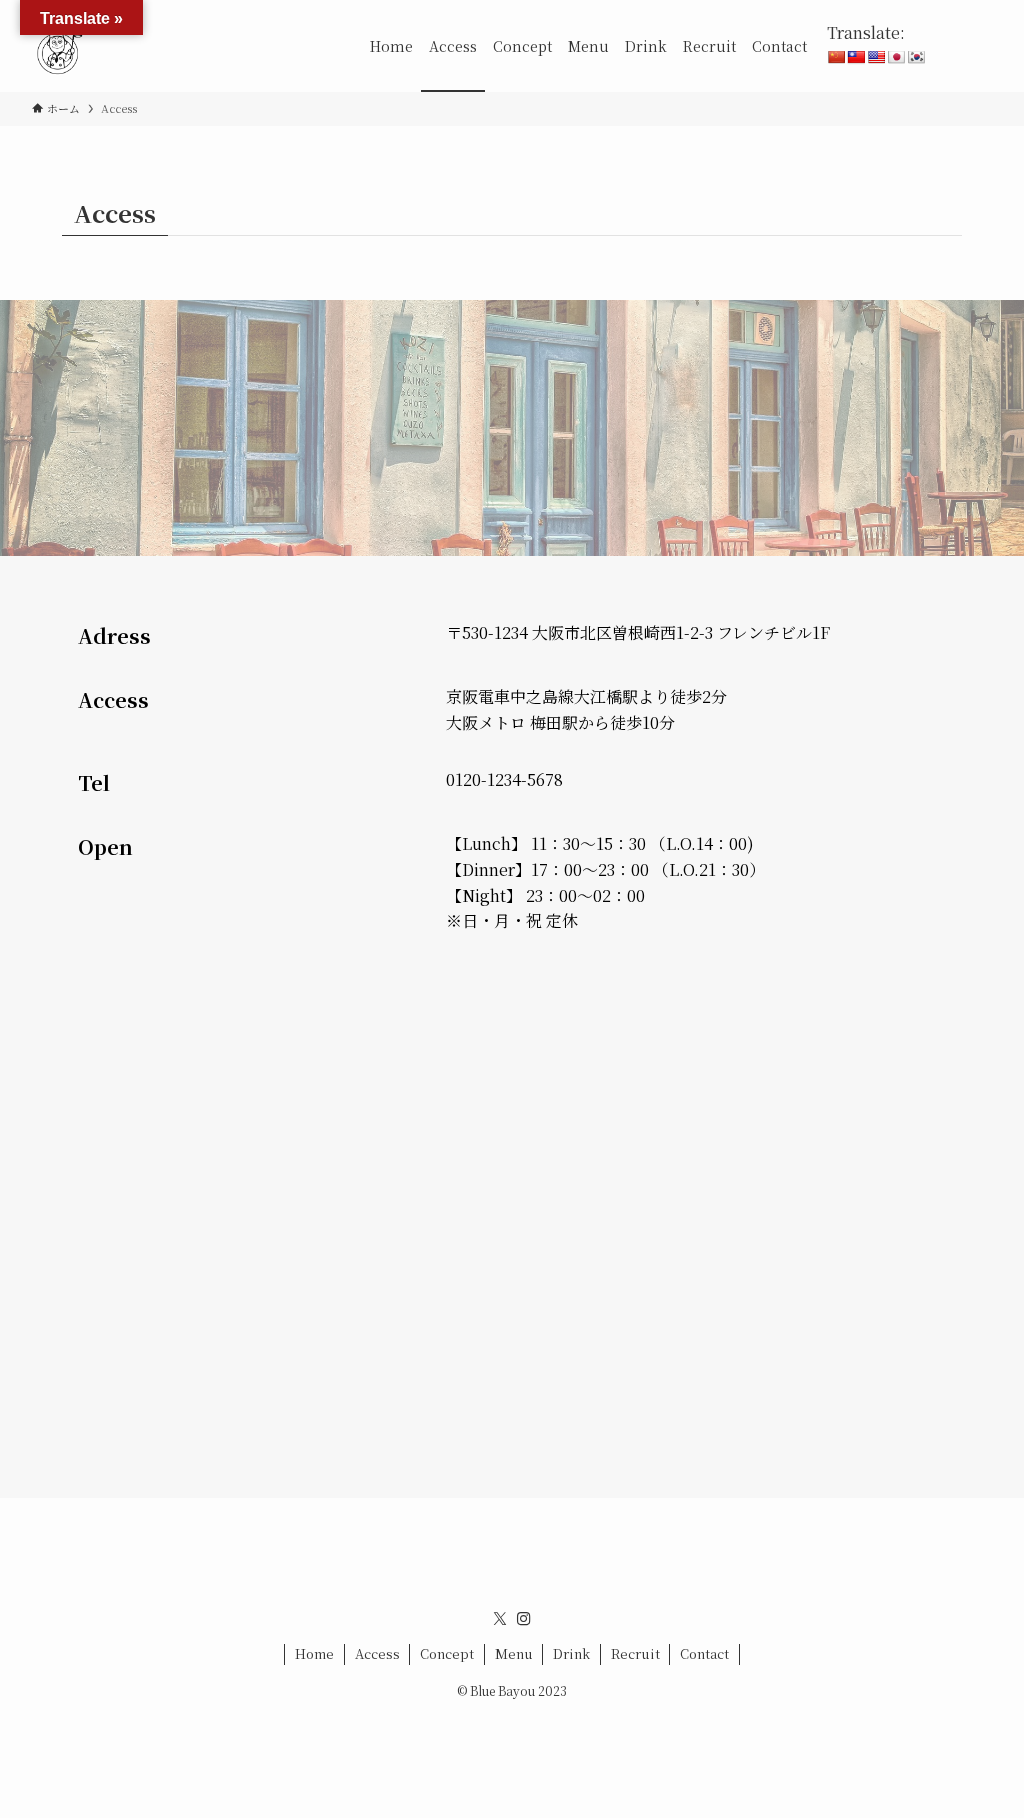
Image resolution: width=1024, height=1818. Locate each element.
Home (314, 1653)
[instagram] (524, 1619)
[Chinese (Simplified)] (836, 57)
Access (377, 1653)
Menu (514, 1653)
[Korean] (916, 57)
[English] (876, 57)
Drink (571, 1653)
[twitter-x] (500, 1619)
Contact (704, 1653)
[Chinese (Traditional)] (856, 57)
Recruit (635, 1653)
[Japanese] (896, 57)
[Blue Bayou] (58, 46)
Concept (447, 1653)
